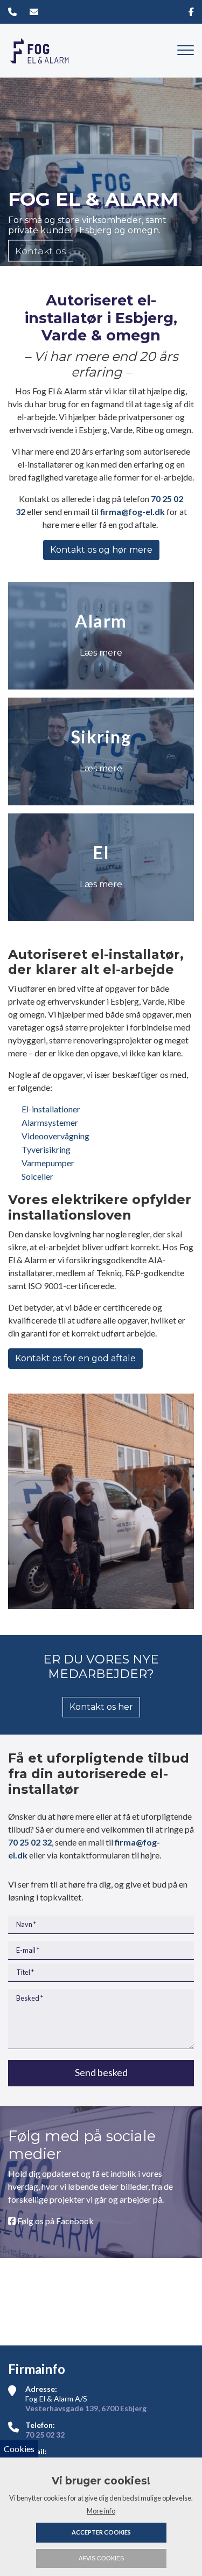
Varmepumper (48, 1163)
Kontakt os (41, 250)
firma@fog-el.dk (133, 511)
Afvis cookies (101, 2558)
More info (101, 2511)
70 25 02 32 (30, 1842)
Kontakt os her (101, 1707)
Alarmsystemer (50, 1122)
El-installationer (51, 1109)
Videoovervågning (55, 1136)
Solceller (37, 1176)
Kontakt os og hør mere (101, 550)
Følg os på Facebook (55, 2221)
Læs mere (101, 653)
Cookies (19, 2449)
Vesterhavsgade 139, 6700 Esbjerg (86, 2408)
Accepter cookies (101, 2532)
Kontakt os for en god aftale (75, 1358)
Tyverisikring (46, 1149)
